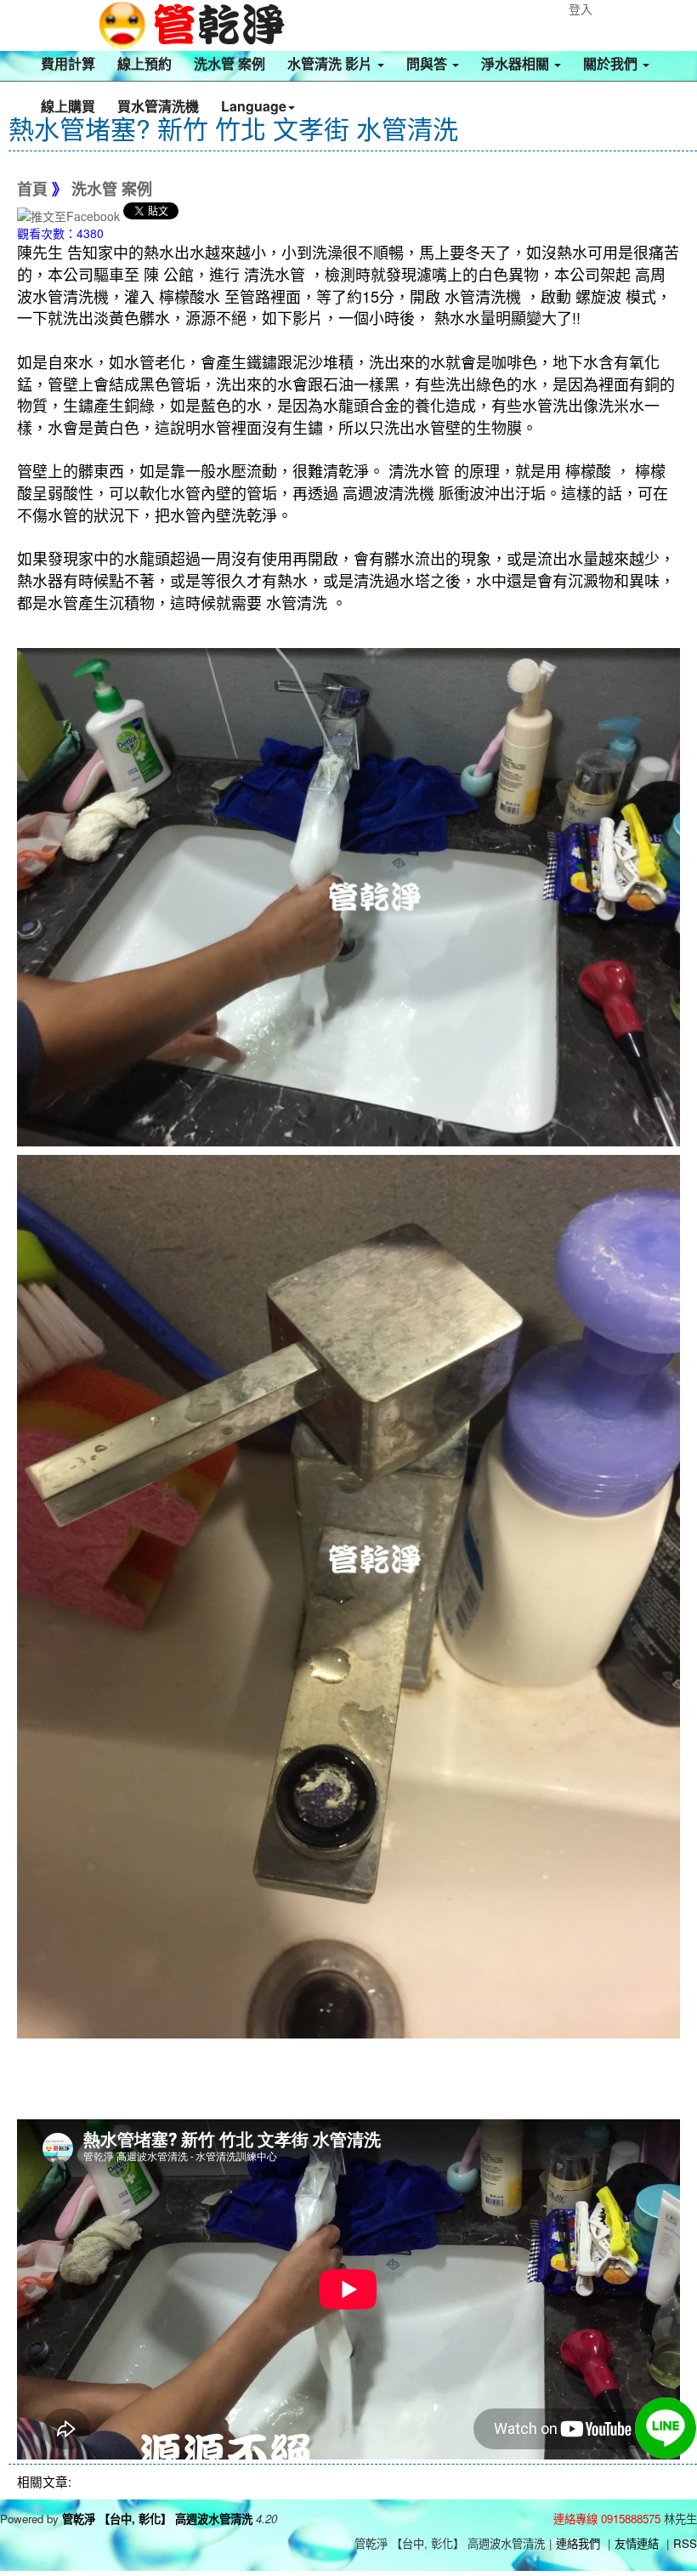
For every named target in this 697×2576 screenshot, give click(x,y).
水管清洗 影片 (331, 63)
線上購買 (68, 106)
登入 (581, 9)
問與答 (428, 63)
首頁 (32, 190)
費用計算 (68, 63)
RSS (685, 2543)
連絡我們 (578, 2543)
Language (254, 106)
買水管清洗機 (158, 106)
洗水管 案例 (229, 63)
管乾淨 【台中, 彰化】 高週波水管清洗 (157, 2519)
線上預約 (144, 63)
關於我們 (612, 63)
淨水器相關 (517, 63)
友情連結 (637, 2543)
